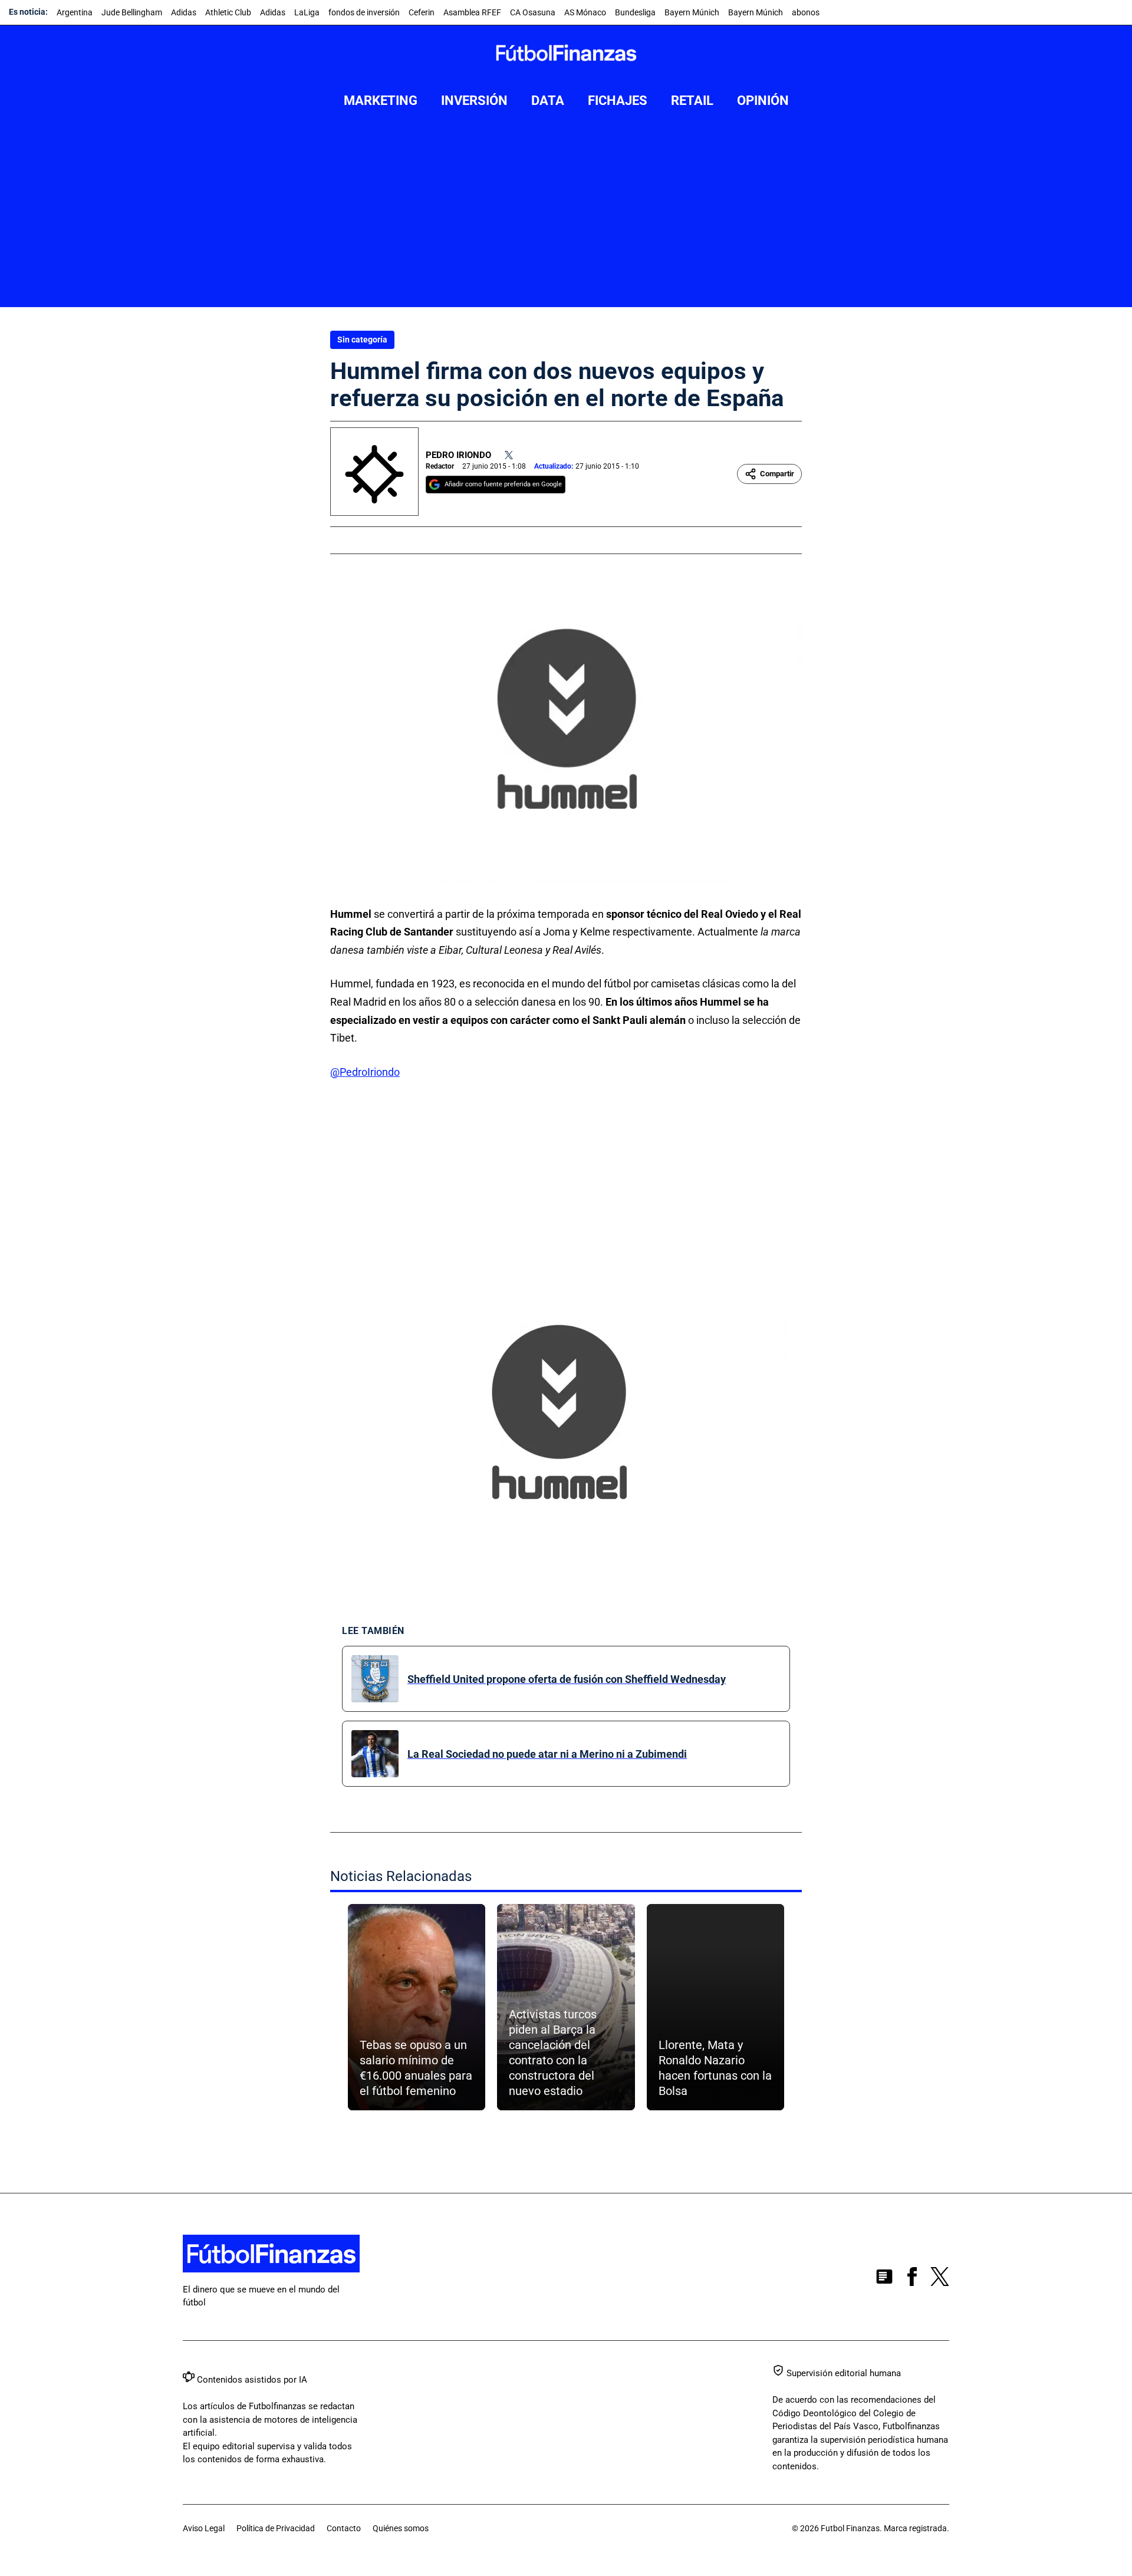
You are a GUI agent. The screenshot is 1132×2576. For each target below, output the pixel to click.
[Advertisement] (566, 219)
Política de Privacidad (276, 2528)
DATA (548, 101)
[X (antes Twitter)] (940, 2279)
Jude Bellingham (132, 12)
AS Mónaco (585, 12)
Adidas (184, 12)
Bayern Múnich (692, 12)
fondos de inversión (364, 12)
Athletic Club (228, 12)
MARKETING (381, 101)
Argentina (75, 12)
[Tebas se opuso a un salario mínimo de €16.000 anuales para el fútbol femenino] (417, 2007)
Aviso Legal (204, 2528)
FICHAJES (618, 101)
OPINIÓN (763, 101)
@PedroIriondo (365, 1072)
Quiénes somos (401, 2528)
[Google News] (884, 2279)
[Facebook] (912, 2279)
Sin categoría (362, 340)
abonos (806, 12)
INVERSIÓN (474, 101)
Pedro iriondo (458, 455)
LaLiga (307, 12)
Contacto (344, 2528)
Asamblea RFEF (472, 12)
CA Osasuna (533, 12)
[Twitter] (509, 455)
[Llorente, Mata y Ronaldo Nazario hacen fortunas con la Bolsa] (715, 2007)
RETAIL (692, 101)
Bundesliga (635, 12)
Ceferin (422, 12)
